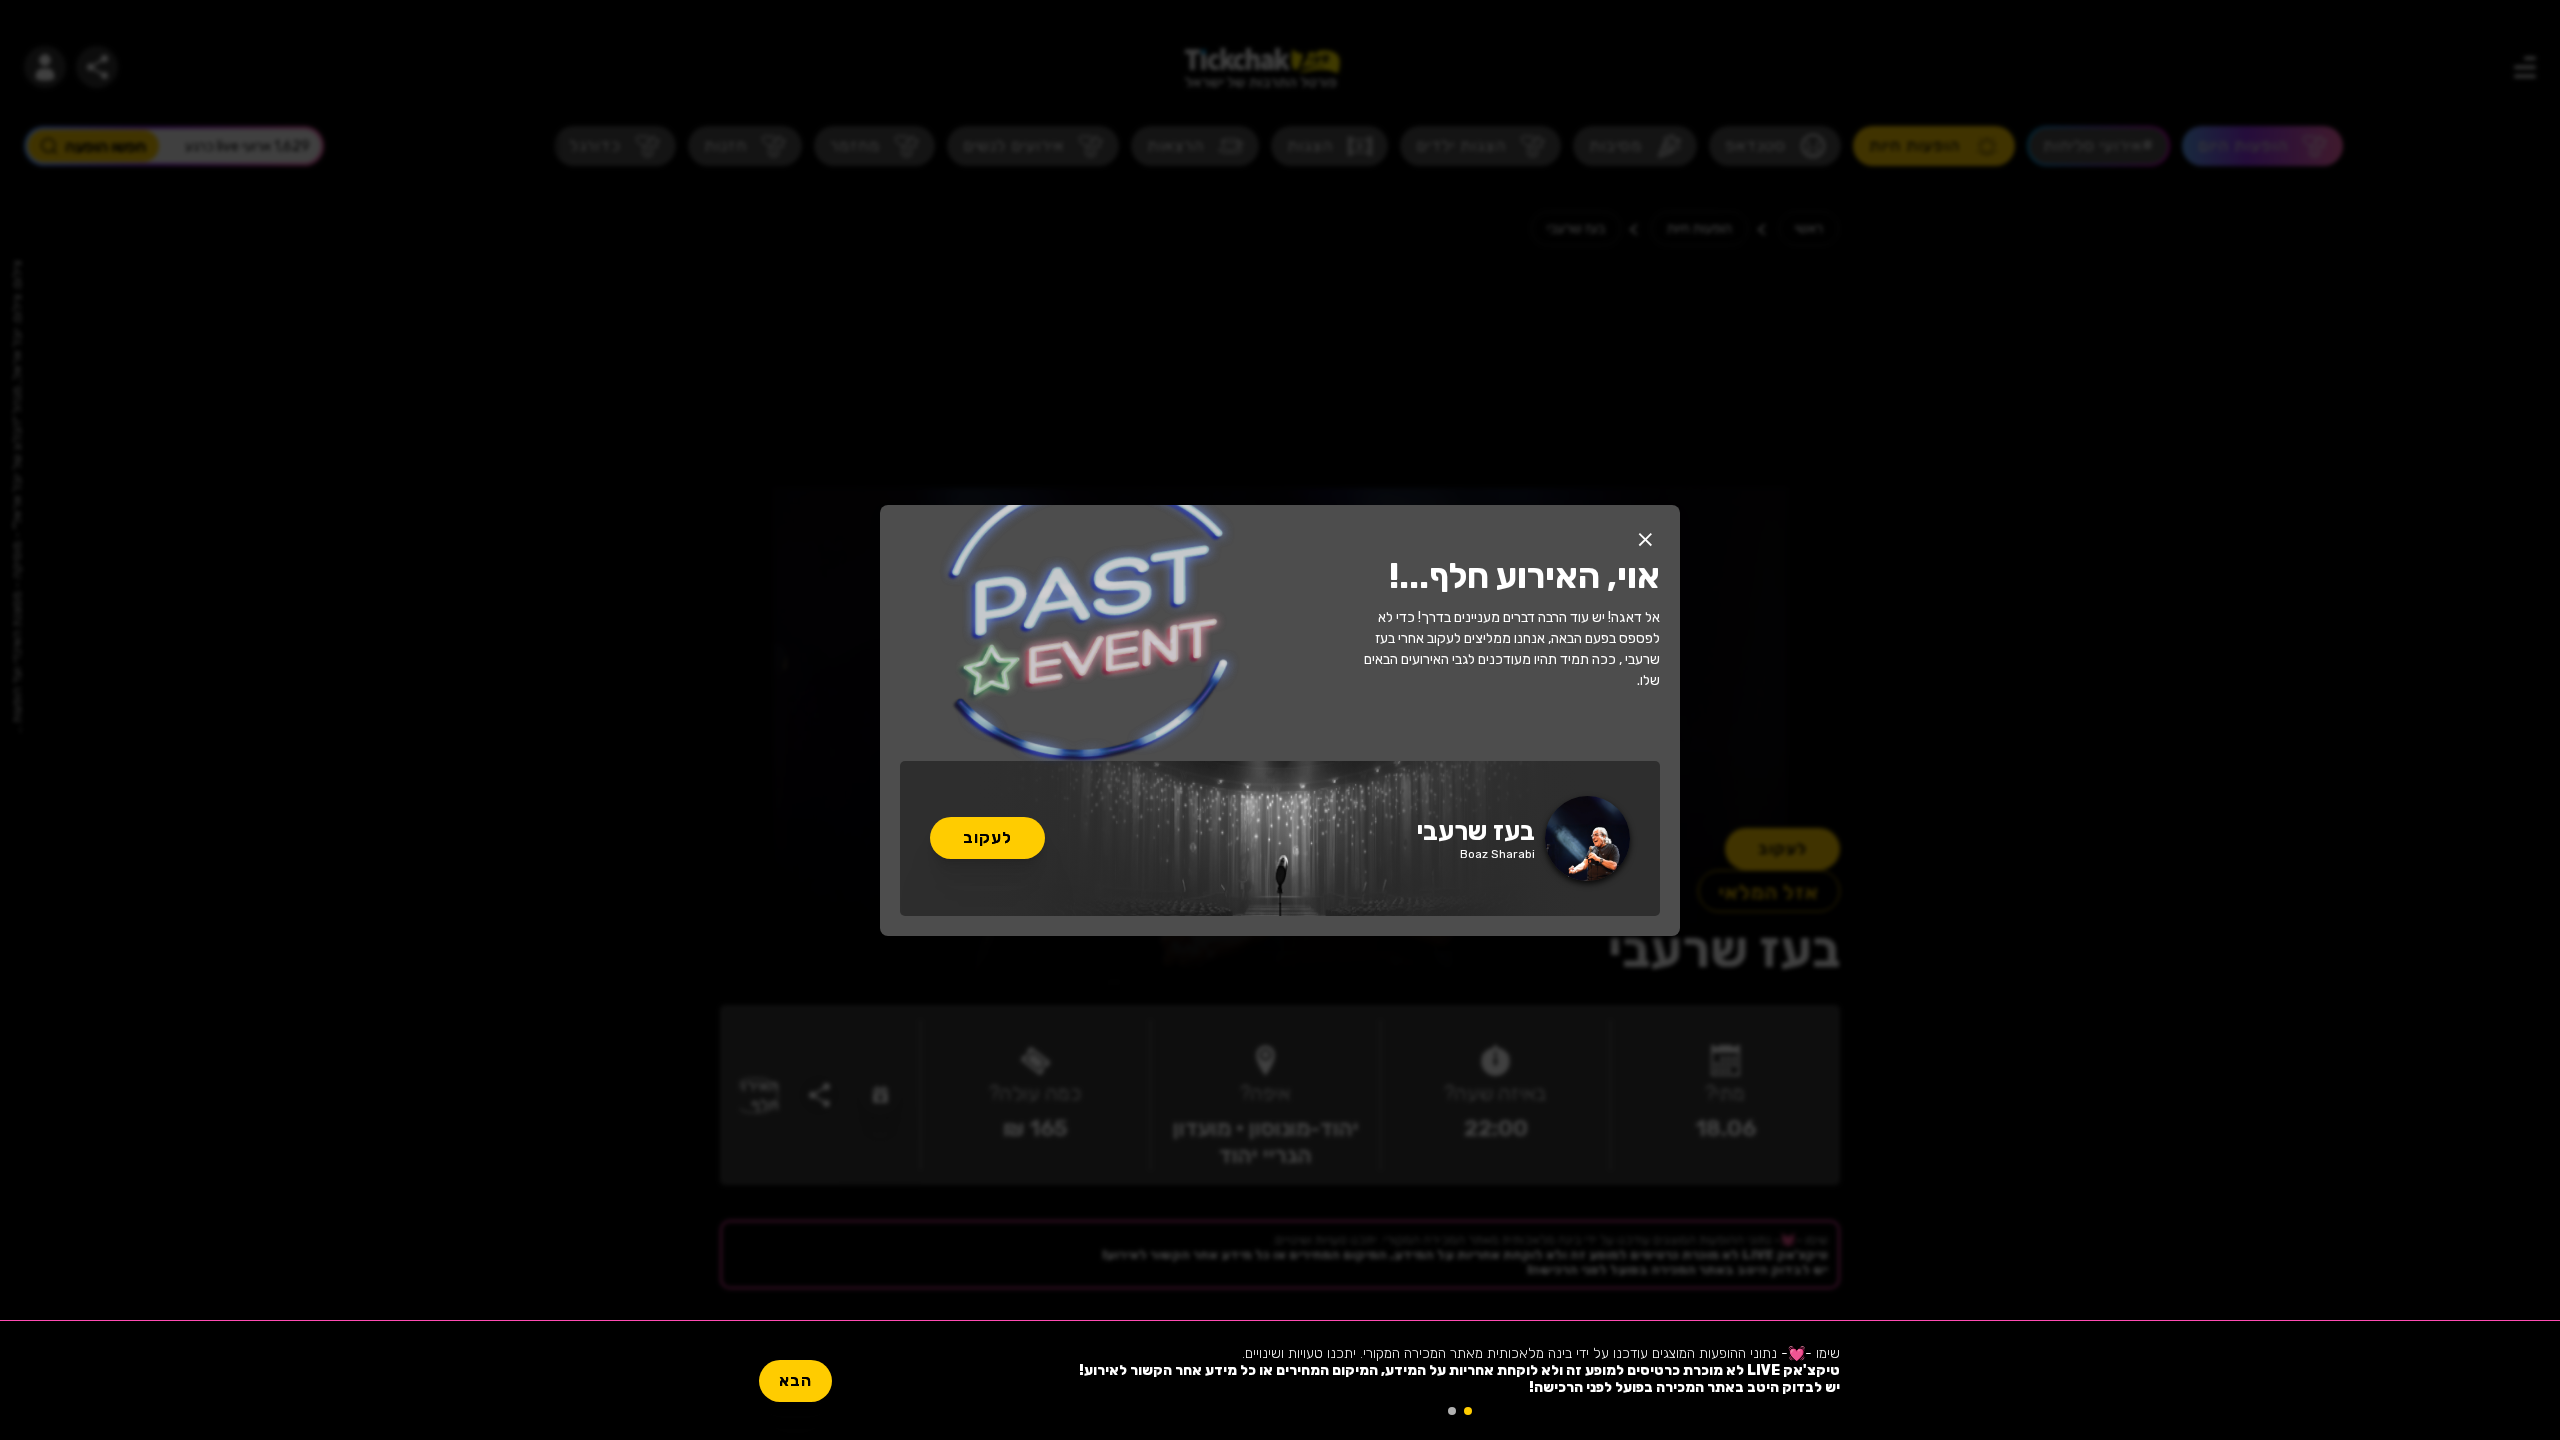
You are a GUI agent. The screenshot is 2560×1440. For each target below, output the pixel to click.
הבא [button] (795, 1380)
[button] (1645, 540)
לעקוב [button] (987, 837)
